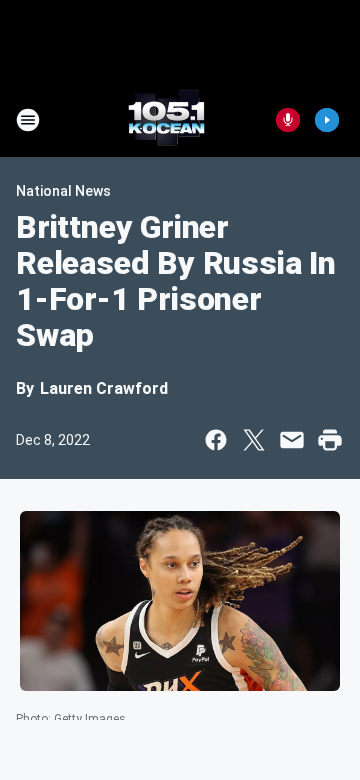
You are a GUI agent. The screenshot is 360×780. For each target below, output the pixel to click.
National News (63, 191)
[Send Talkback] (288, 120)
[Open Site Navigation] (28, 120)
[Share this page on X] (254, 440)
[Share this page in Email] (292, 440)
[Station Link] (166, 120)
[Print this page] (330, 440)
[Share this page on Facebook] (216, 440)
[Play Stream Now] (327, 120)
